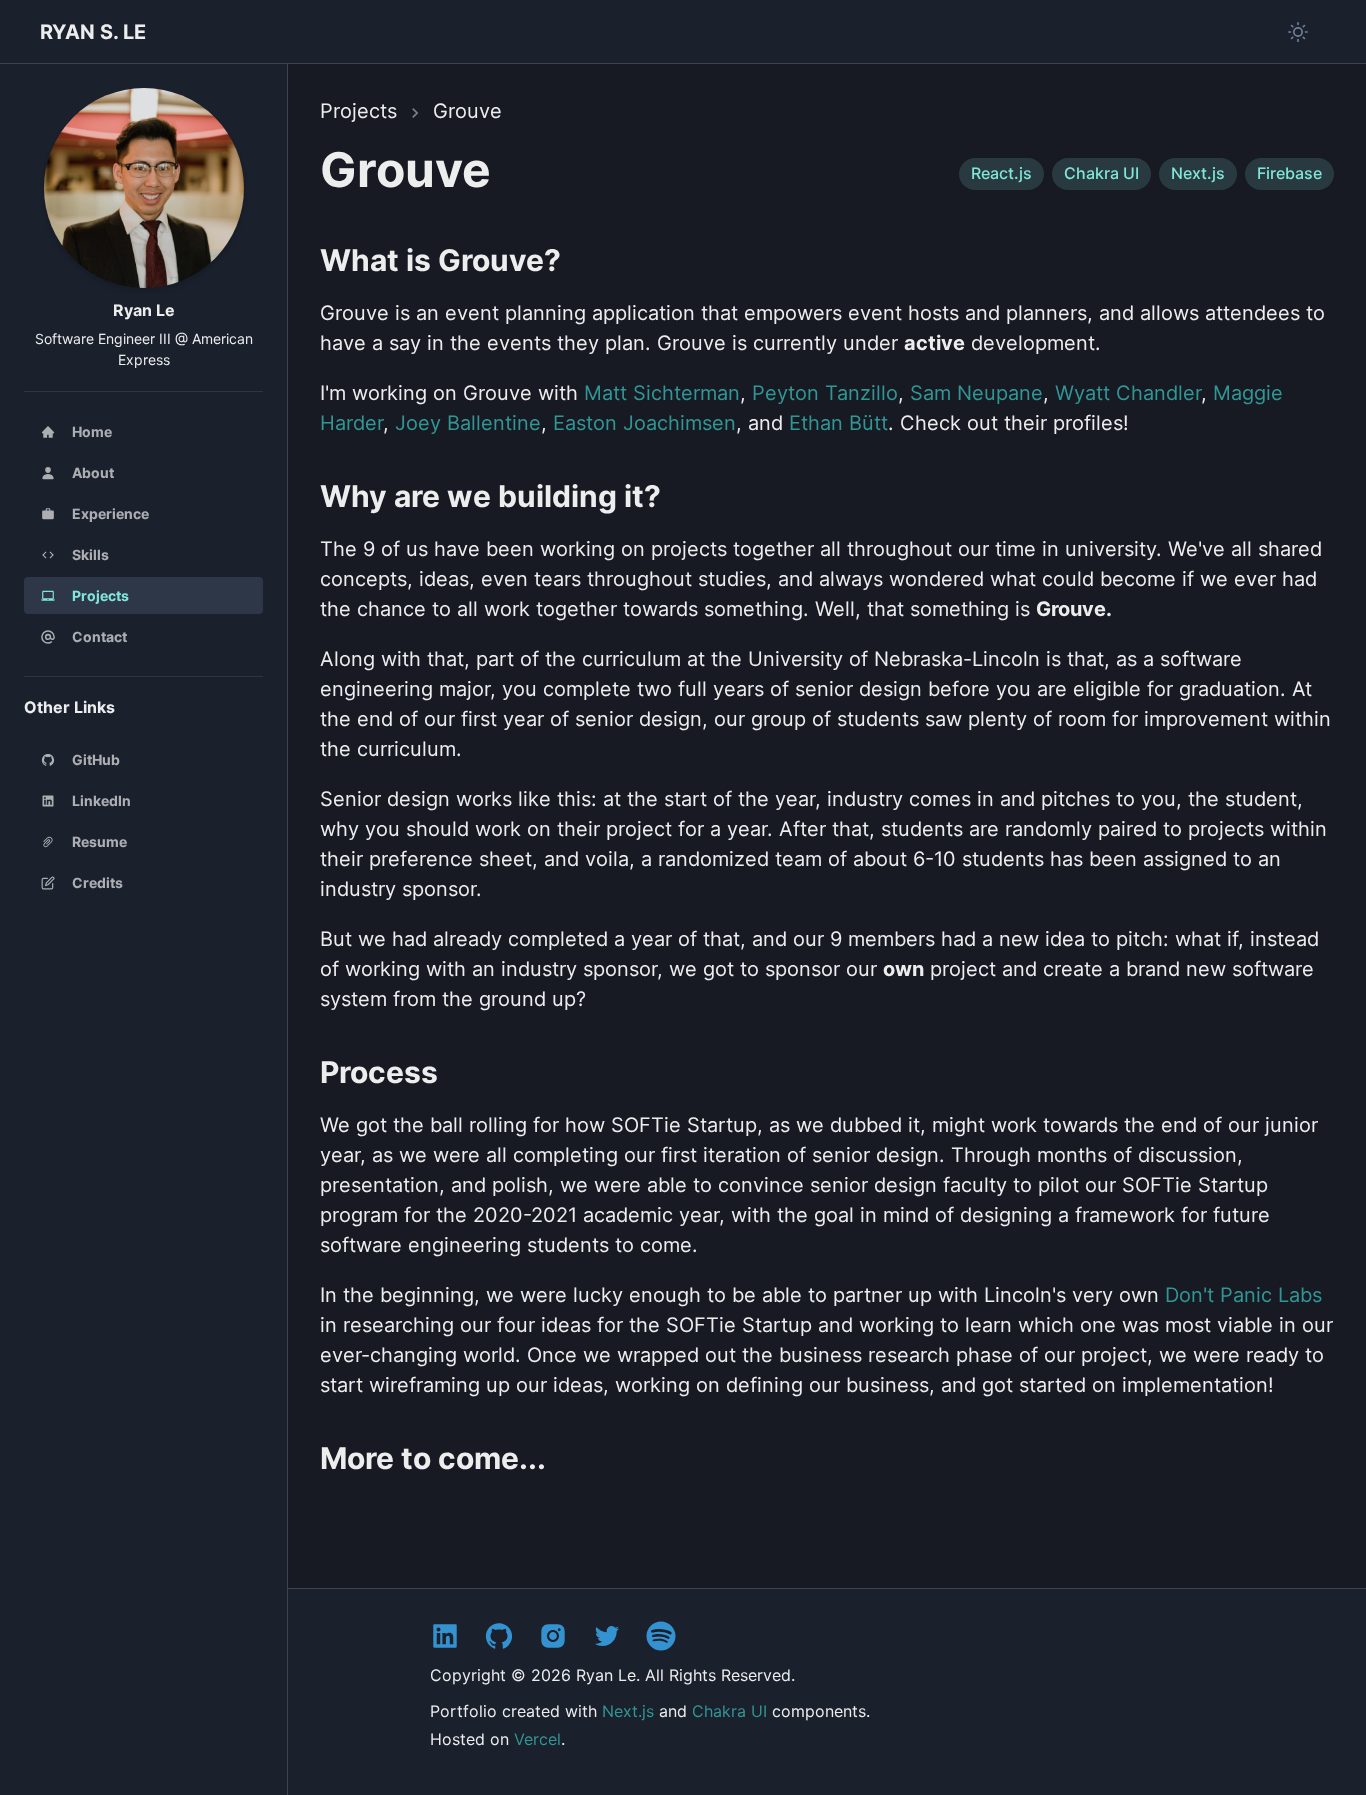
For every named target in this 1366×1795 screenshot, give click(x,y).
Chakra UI (729, 1711)
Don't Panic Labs (1243, 1295)
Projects (358, 111)
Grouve (467, 111)
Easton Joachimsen (644, 423)
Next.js (628, 1711)
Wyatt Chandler (1128, 393)
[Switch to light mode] (1298, 32)
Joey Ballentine (468, 423)
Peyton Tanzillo (825, 393)
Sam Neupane (976, 393)
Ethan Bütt (838, 423)
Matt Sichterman (662, 393)
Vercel (537, 1739)
